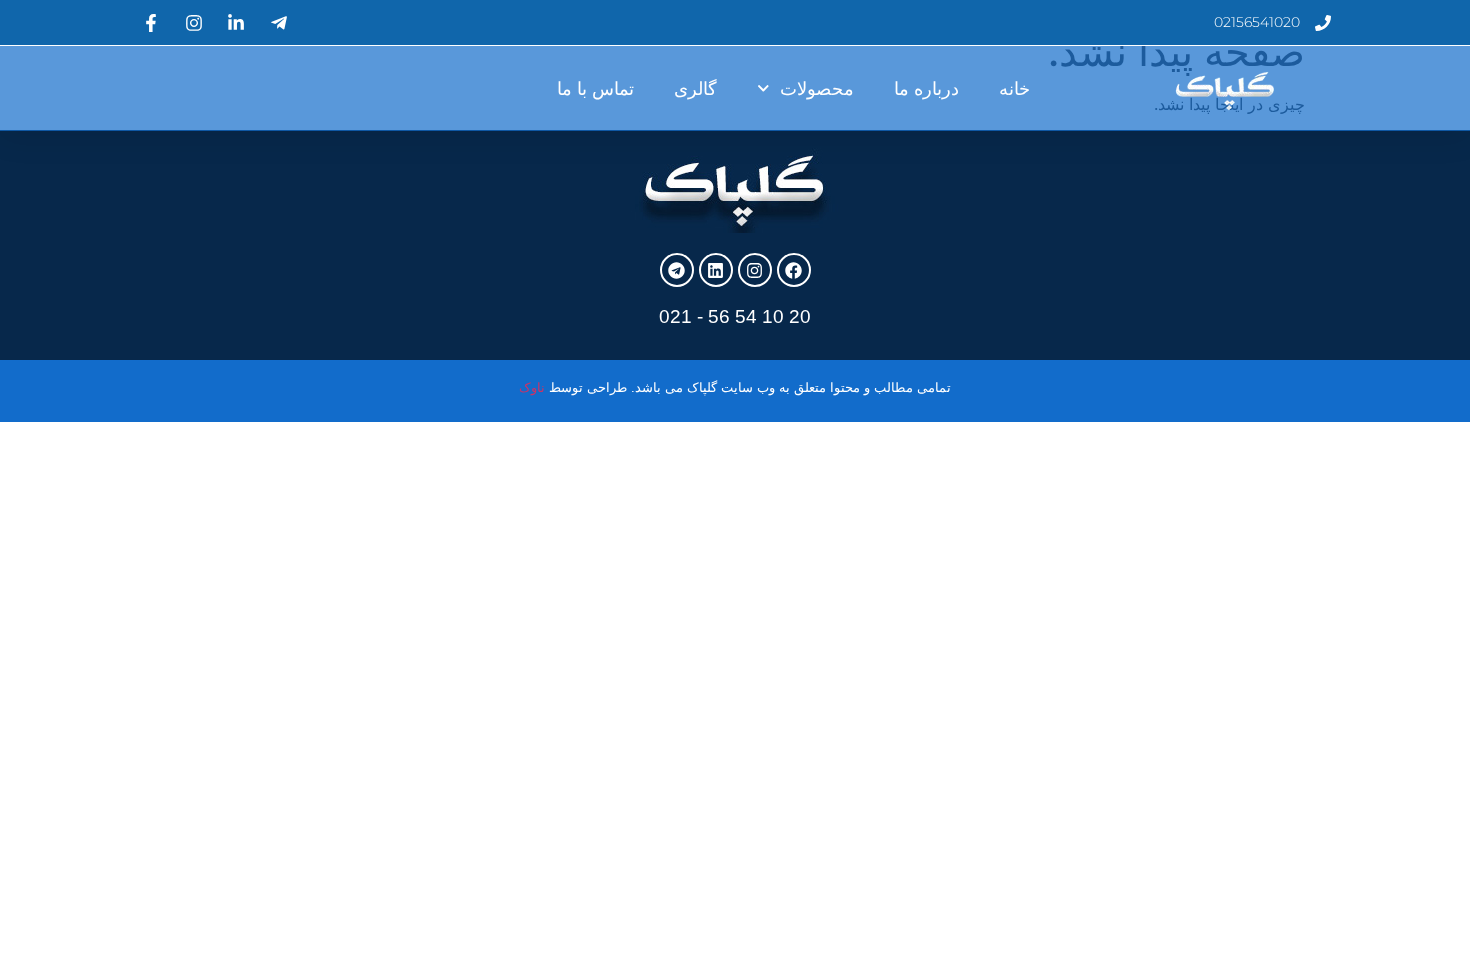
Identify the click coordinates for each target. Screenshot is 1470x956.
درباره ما (926, 89)
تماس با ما (595, 89)
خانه (1014, 89)
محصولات (817, 89)
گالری (695, 89)
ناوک (532, 387)
